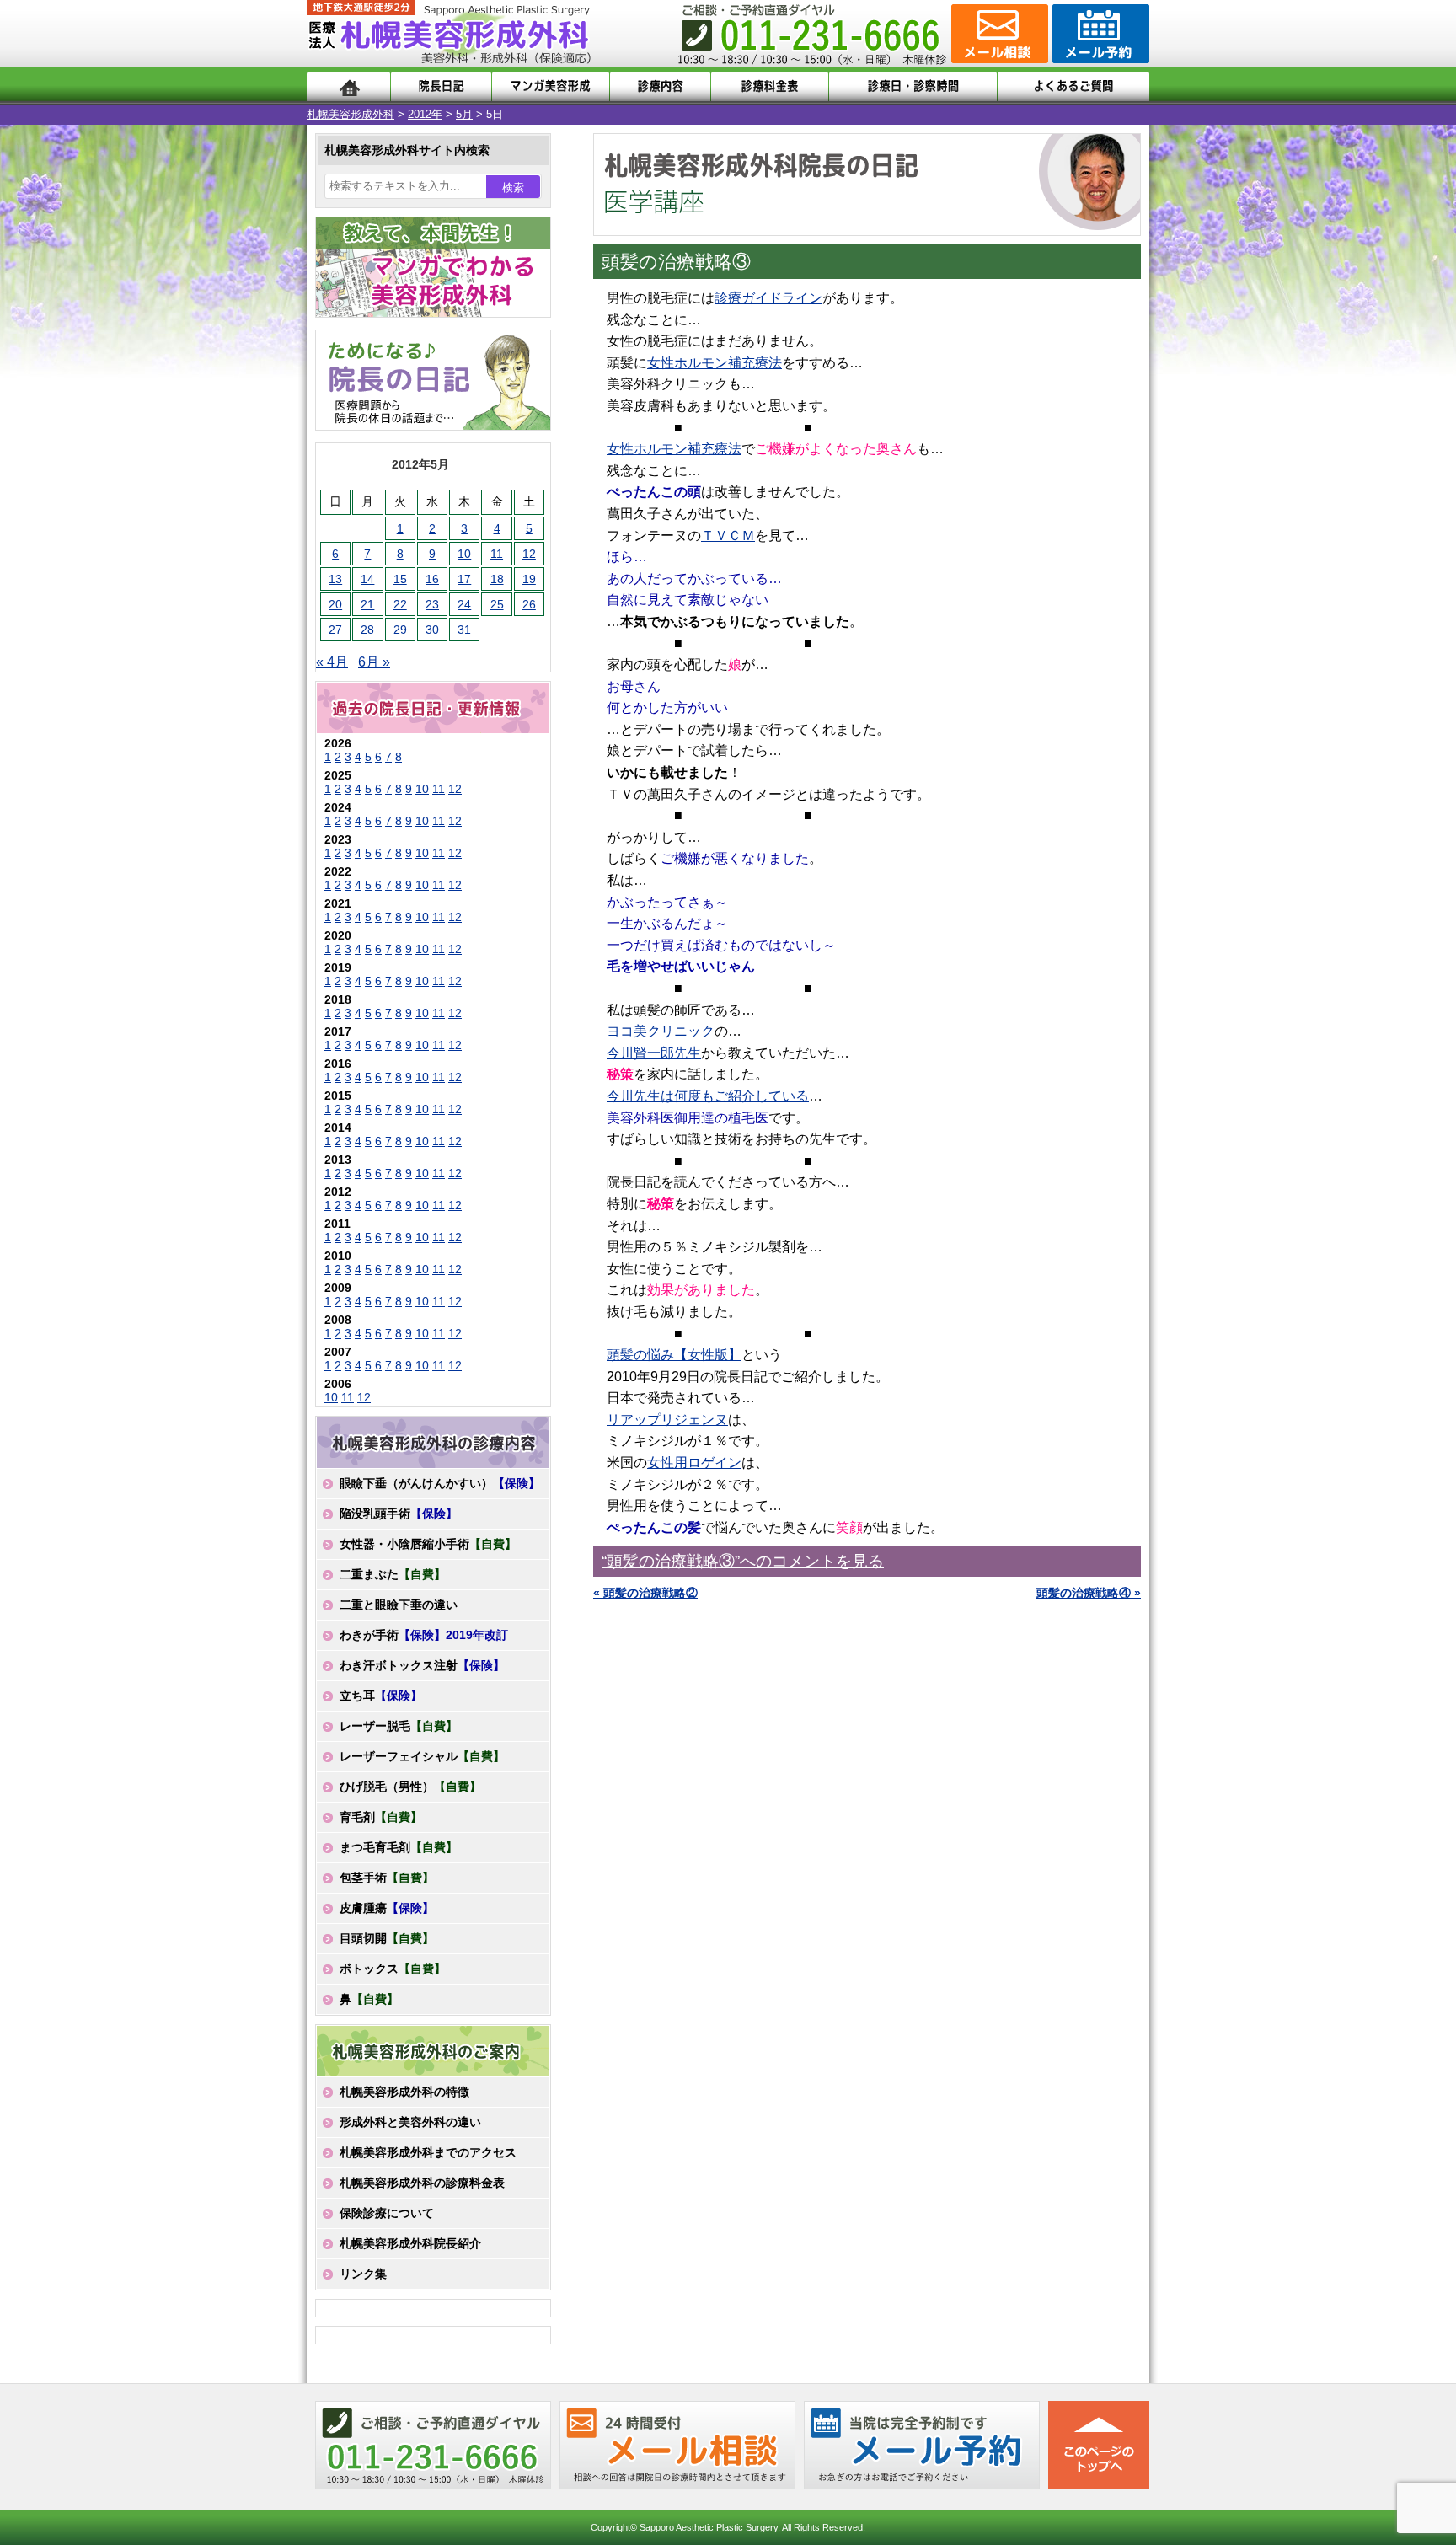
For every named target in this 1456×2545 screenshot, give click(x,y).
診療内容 (660, 86)
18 (497, 579)
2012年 (425, 114)
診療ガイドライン (768, 298)
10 (464, 554)
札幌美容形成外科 (351, 114)
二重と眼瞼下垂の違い (399, 1605)
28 (367, 630)
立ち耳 (381, 1696)
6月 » (374, 662)
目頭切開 (387, 1938)
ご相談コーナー (998, 34)
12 (529, 554)
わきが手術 (424, 1635)
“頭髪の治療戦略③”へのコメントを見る (743, 1561)
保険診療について (387, 2213)
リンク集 (363, 2274)
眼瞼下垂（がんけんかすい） (440, 1483)
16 (432, 579)
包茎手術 (387, 1878)
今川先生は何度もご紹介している (708, 1096)
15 (400, 579)
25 (497, 604)
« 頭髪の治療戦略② (645, 1593)
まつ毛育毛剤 (399, 1847)
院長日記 (441, 86)
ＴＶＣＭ (728, 536)
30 (432, 630)
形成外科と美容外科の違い (410, 2122)
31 (464, 630)
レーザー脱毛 (399, 1726)
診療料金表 (770, 86)
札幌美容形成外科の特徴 (404, 2092)
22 (400, 604)
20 (335, 604)
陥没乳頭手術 (399, 1514)
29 (400, 630)
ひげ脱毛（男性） (410, 1787)
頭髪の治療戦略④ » (1089, 1593)
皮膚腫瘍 (387, 1908)
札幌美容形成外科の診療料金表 (422, 2183)
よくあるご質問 (1073, 86)
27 (335, 630)
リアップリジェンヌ (667, 1420)
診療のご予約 (1099, 34)
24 (464, 604)
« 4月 (332, 662)
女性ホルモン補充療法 (715, 363)
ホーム (348, 86)
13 (335, 579)
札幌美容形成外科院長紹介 (410, 2243)
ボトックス (393, 1969)
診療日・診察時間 (913, 86)
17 (464, 579)
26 (529, 604)
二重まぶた (393, 1574)
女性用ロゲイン (694, 1463)
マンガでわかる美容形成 (551, 86)
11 (497, 554)
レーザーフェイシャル (422, 1756)
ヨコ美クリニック (661, 1031)
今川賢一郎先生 (654, 1053)
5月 (464, 114)
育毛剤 (381, 1817)
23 (432, 604)
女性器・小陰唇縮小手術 (428, 1544)
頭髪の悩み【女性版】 (674, 1355)
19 (529, 579)
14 (367, 579)
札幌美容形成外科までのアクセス (428, 2152)
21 (367, 604)
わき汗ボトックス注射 (422, 1665)
